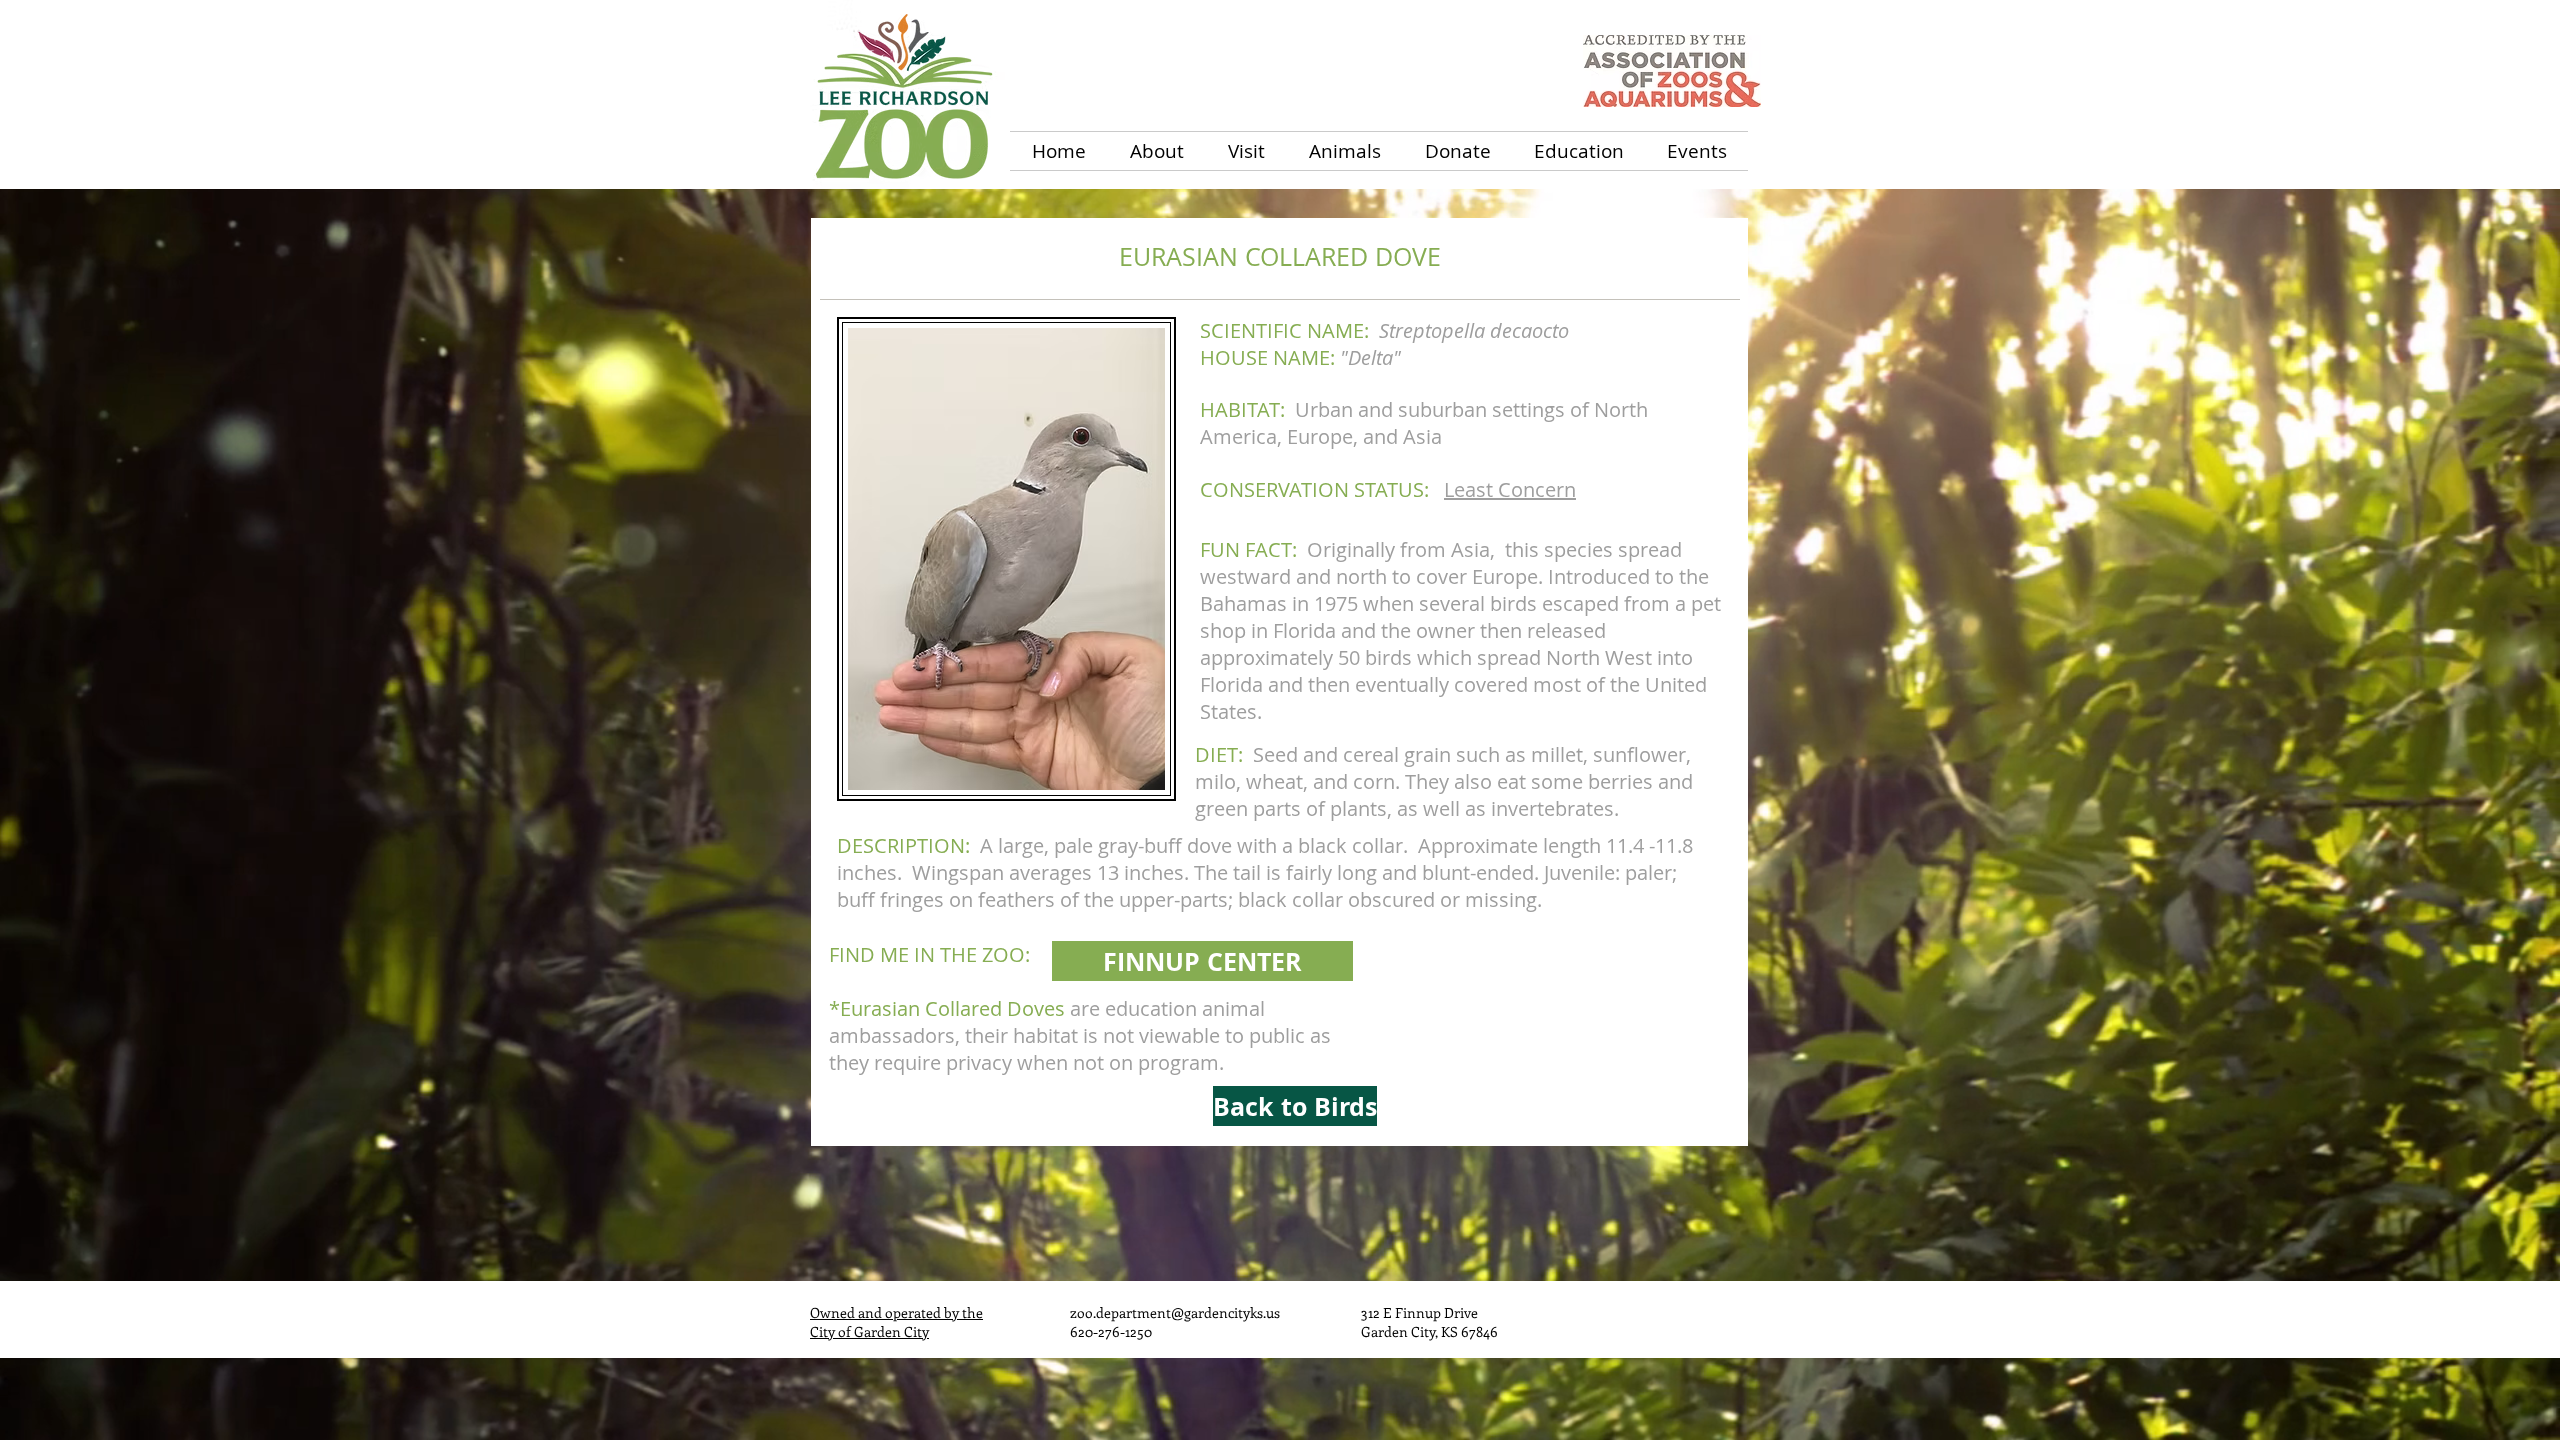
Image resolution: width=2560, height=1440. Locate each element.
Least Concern (1510, 489)
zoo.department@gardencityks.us (1175, 1312)
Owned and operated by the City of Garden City (896, 1322)
